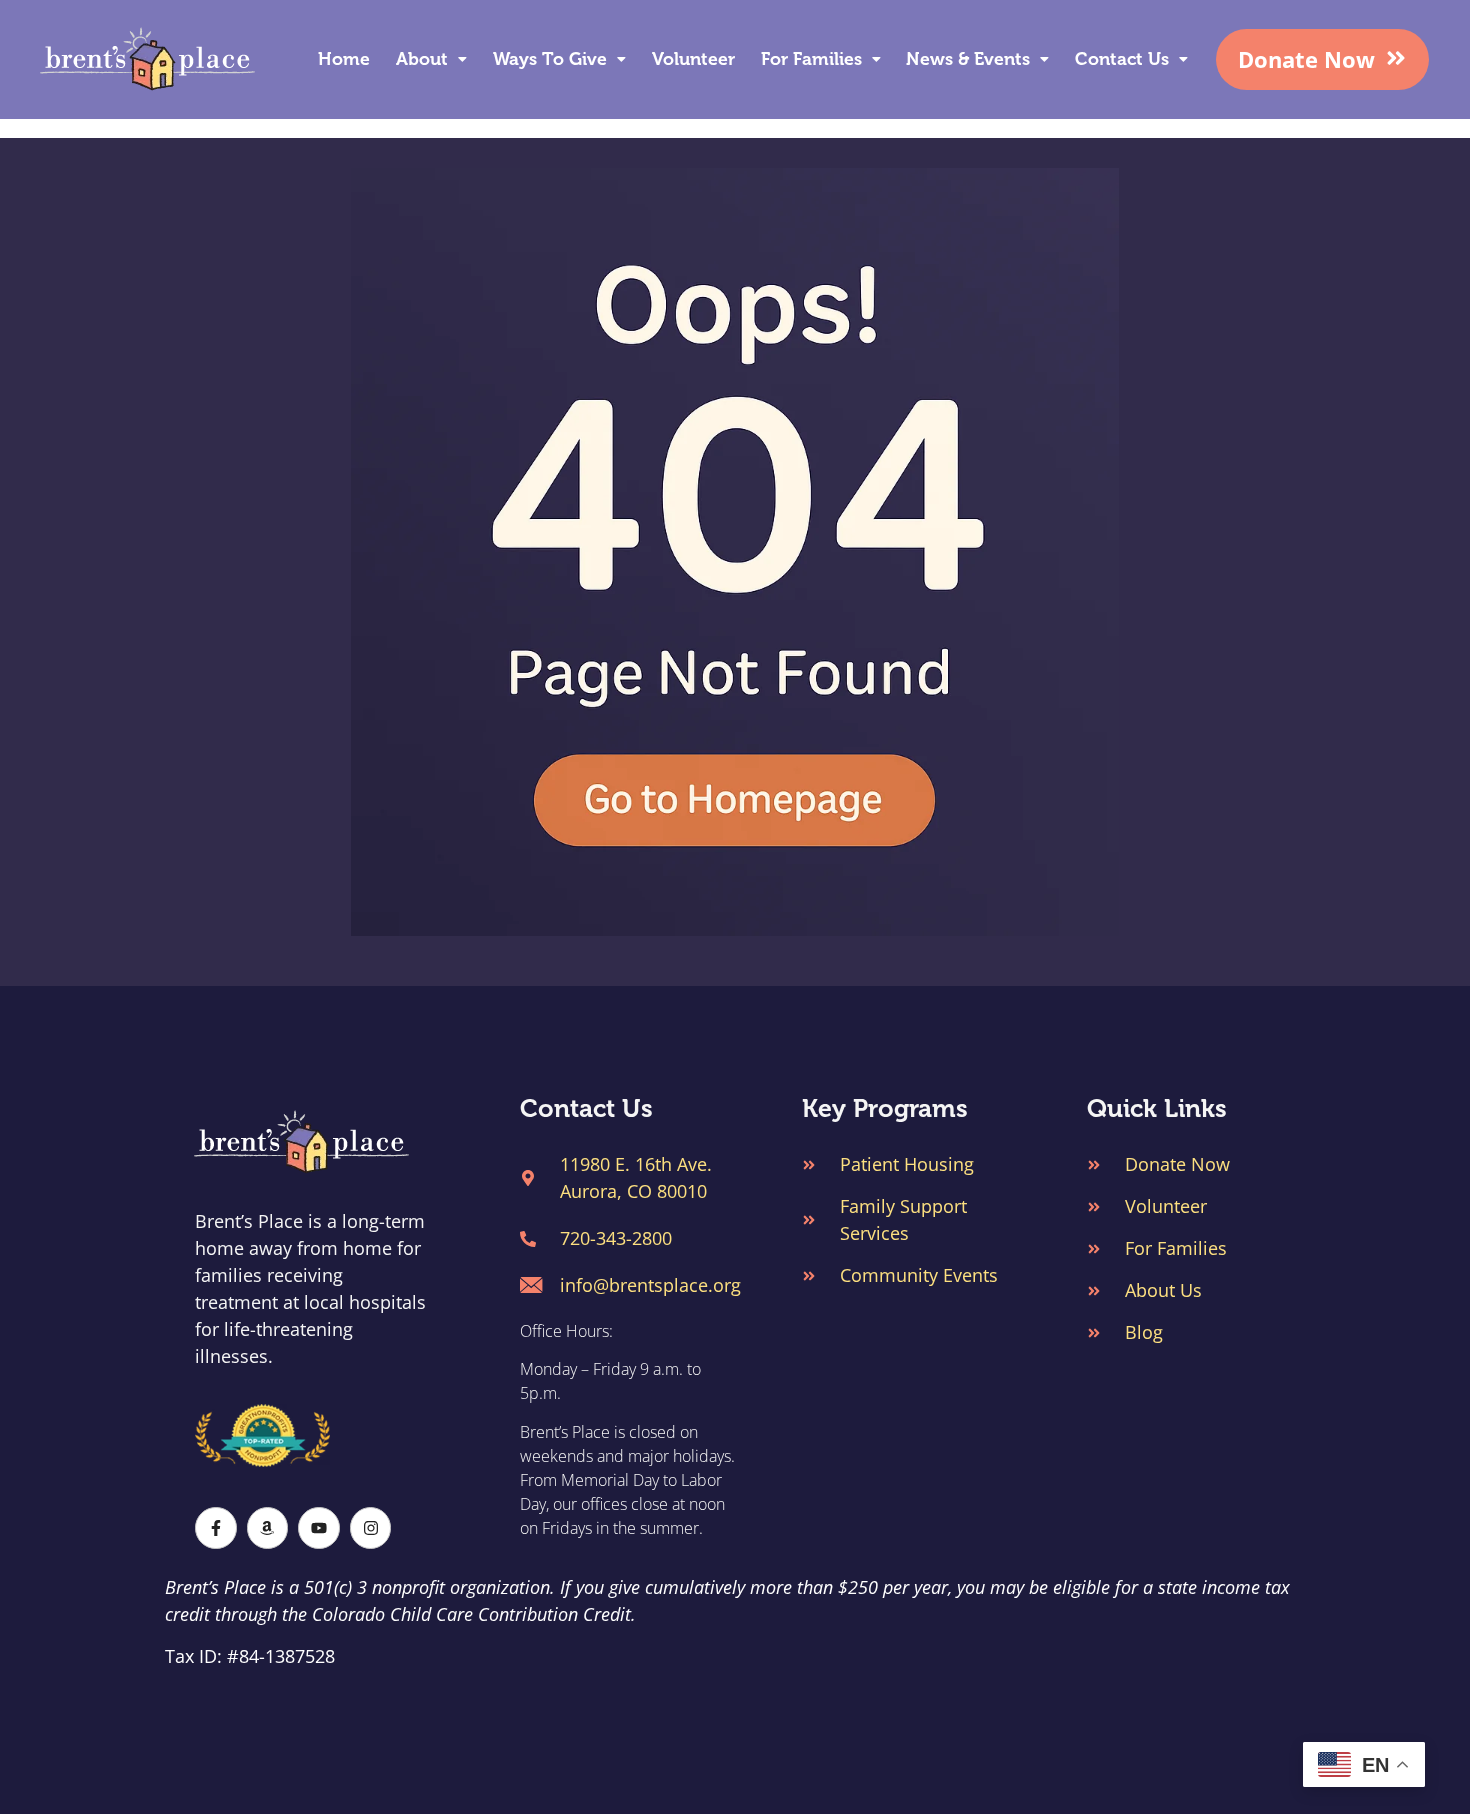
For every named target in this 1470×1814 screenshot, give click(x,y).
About (422, 59)
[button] (432, 59)
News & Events (968, 59)
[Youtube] (319, 1528)
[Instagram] (371, 1528)
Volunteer (693, 59)
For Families (811, 59)
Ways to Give (550, 59)
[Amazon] (268, 1528)
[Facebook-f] (216, 1528)
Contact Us (1122, 59)
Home (344, 59)
